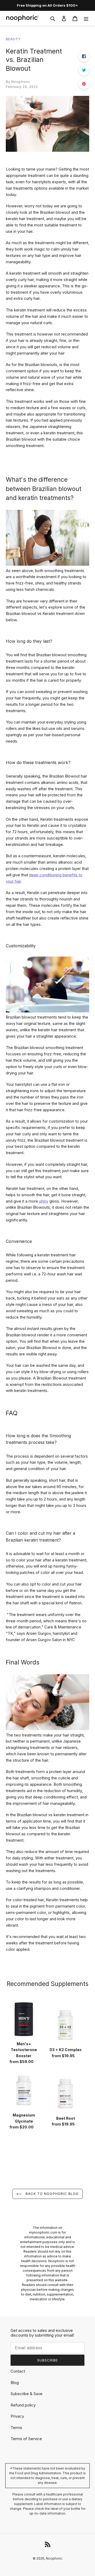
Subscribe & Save (27, 2394)
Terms (16, 2428)
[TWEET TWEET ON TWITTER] (84, 70)
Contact (18, 2371)
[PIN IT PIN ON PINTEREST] (84, 84)
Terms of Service (26, 2439)
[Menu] (86, 18)
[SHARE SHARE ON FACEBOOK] (84, 56)
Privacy (17, 2416)
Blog (15, 2383)
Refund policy (23, 2405)
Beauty (13, 39)
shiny (44, 1201)
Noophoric (54, 2558)
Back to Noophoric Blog (51, 2194)
